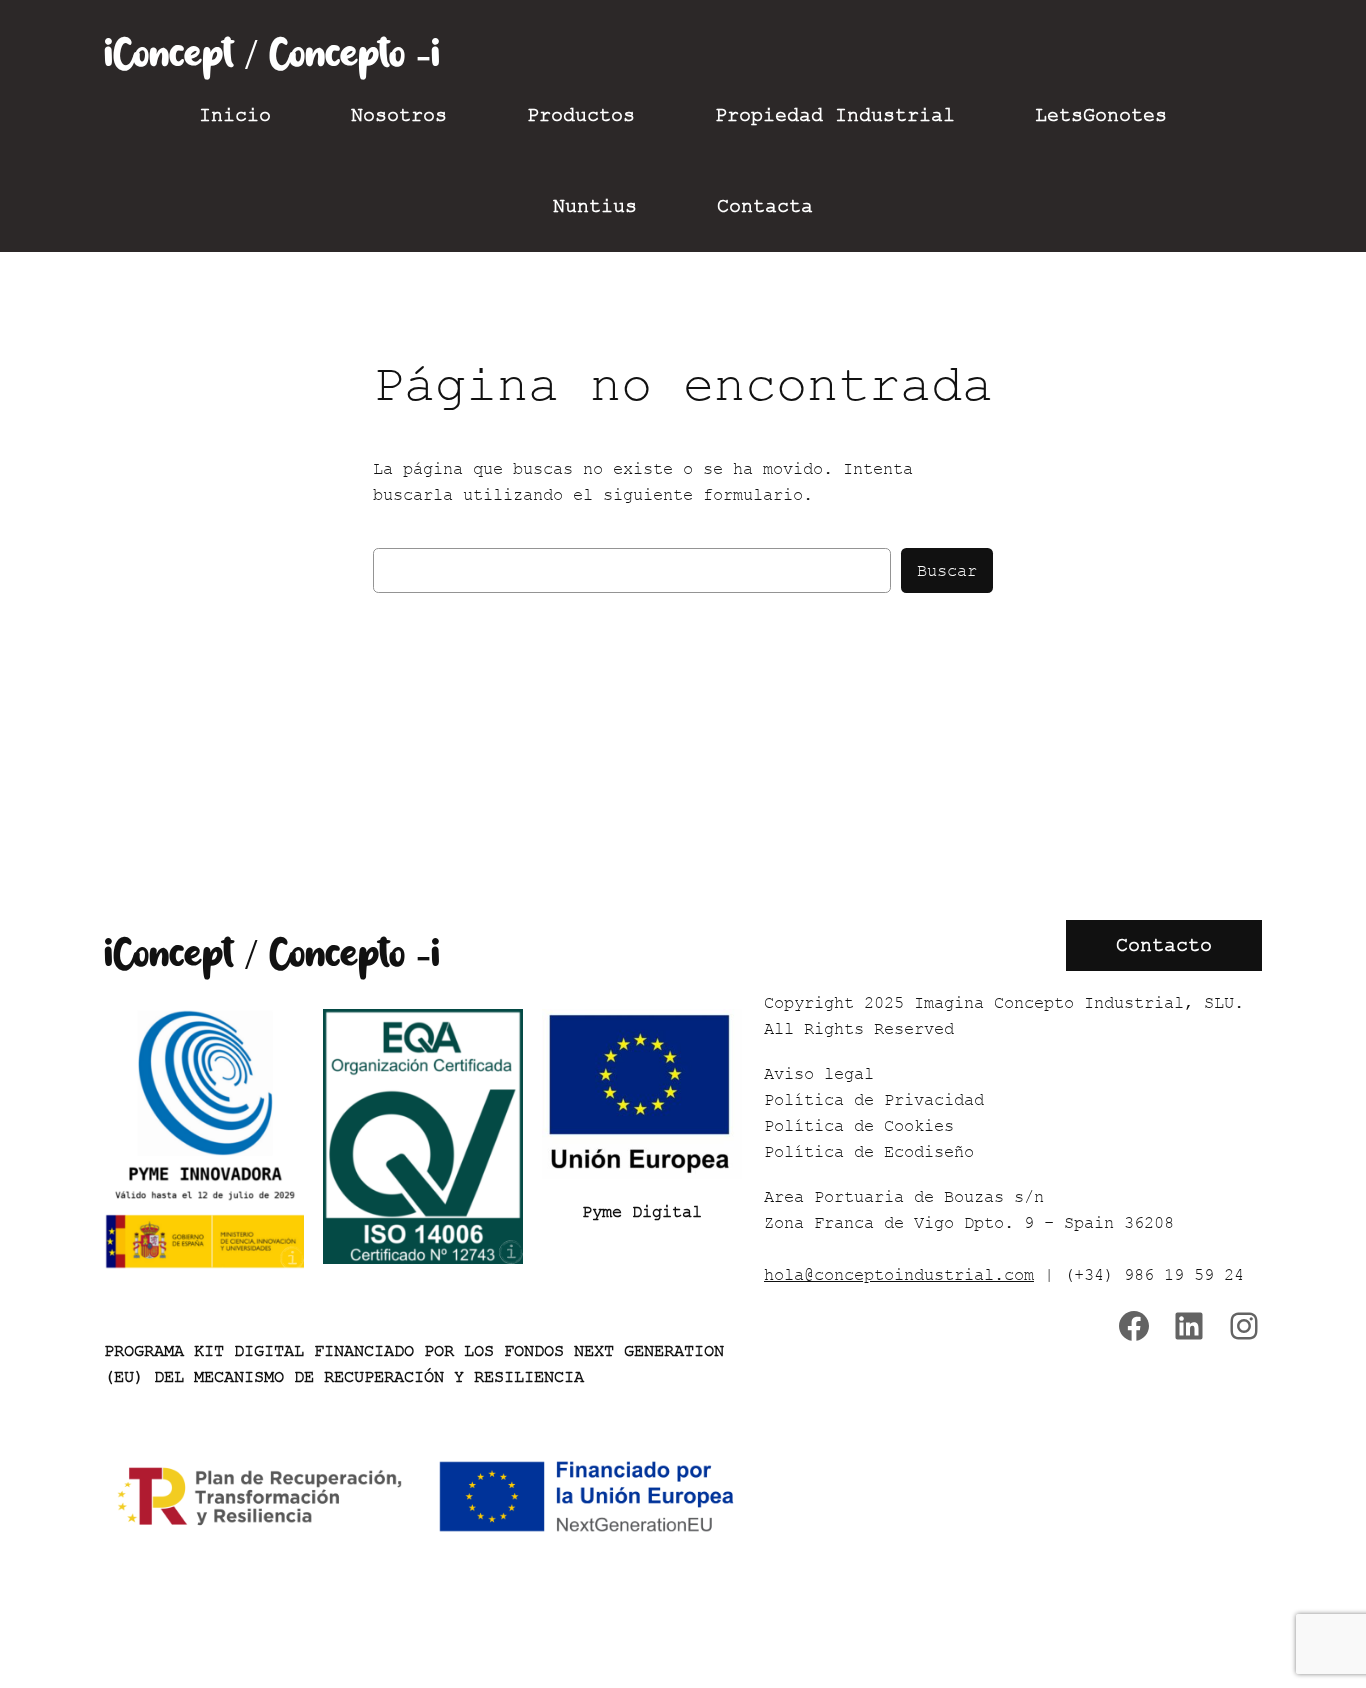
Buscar (947, 571)
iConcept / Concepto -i (272, 54)
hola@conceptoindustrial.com (899, 1275)
